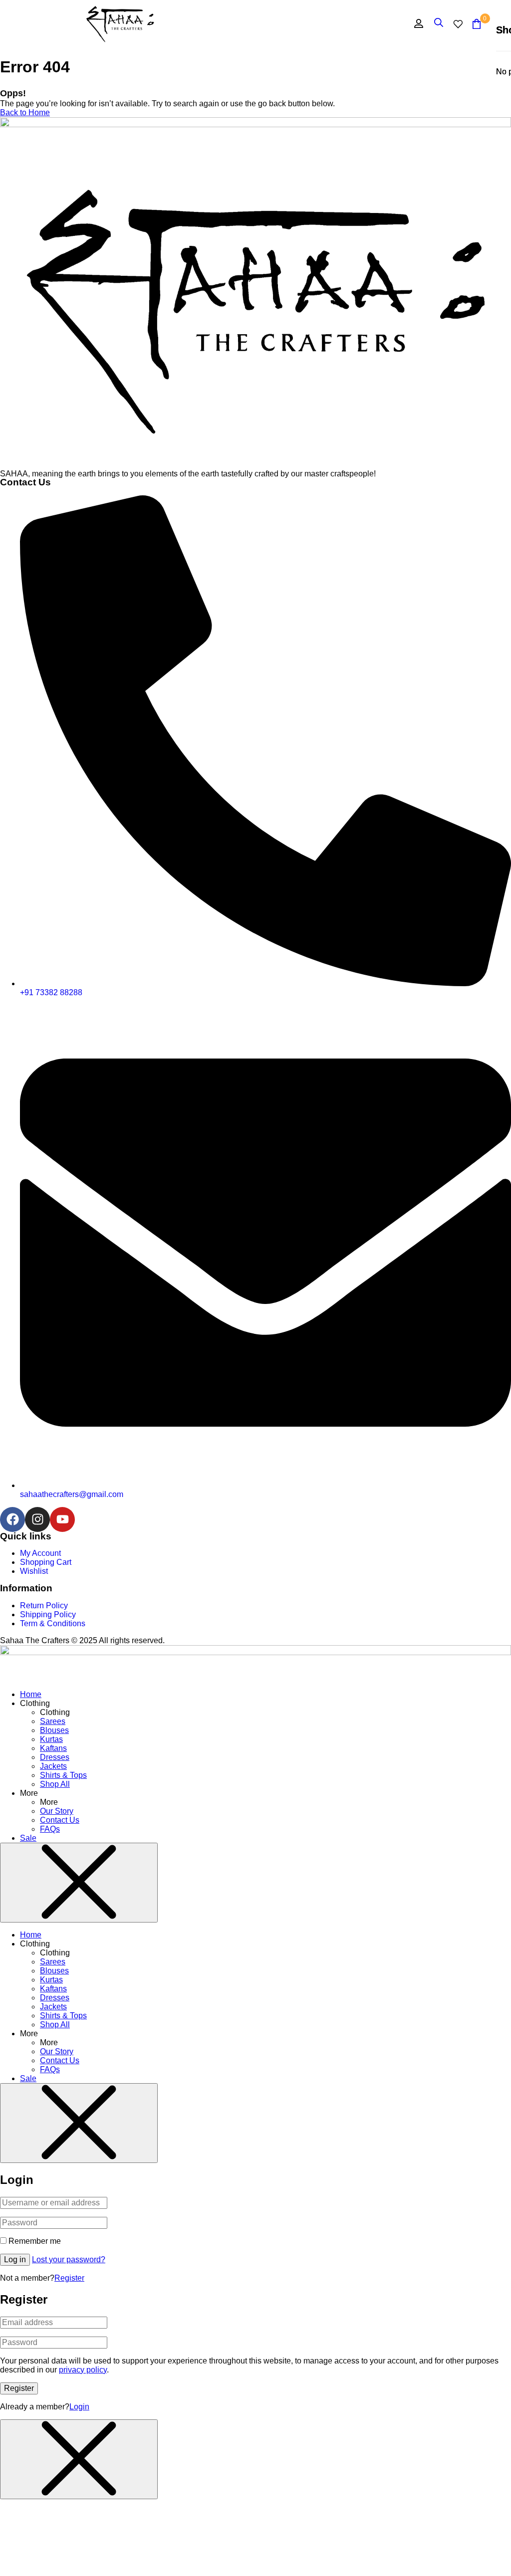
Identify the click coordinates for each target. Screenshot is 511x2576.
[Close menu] (79, 1883)
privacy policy (83, 2370)
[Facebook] (12, 1519)
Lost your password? (69, 2259)
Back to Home (25, 112)
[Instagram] (37, 1519)
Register (69, 2278)
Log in (15, 2259)
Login (79, 2407)
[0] (477, 24)
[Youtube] (62, 1519)
